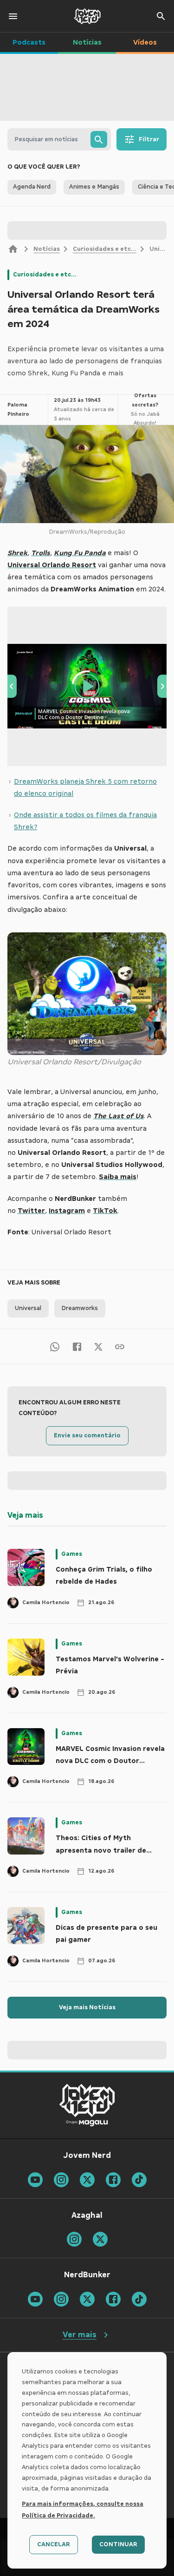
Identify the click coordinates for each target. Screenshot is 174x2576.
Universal (28, 1308)
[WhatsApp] (55, 1346)
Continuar (118, 2544)
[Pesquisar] (99, 139)
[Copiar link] (120, 1346)
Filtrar (149, 139)
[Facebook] (77, 1346)
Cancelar (54, 2544)
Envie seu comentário (87, 1435)
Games (72, 1554)
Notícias (47, 249)
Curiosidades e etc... (105, 249)
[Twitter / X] (98, 1346)
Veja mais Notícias (87, 2007)
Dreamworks (80, 1308)
